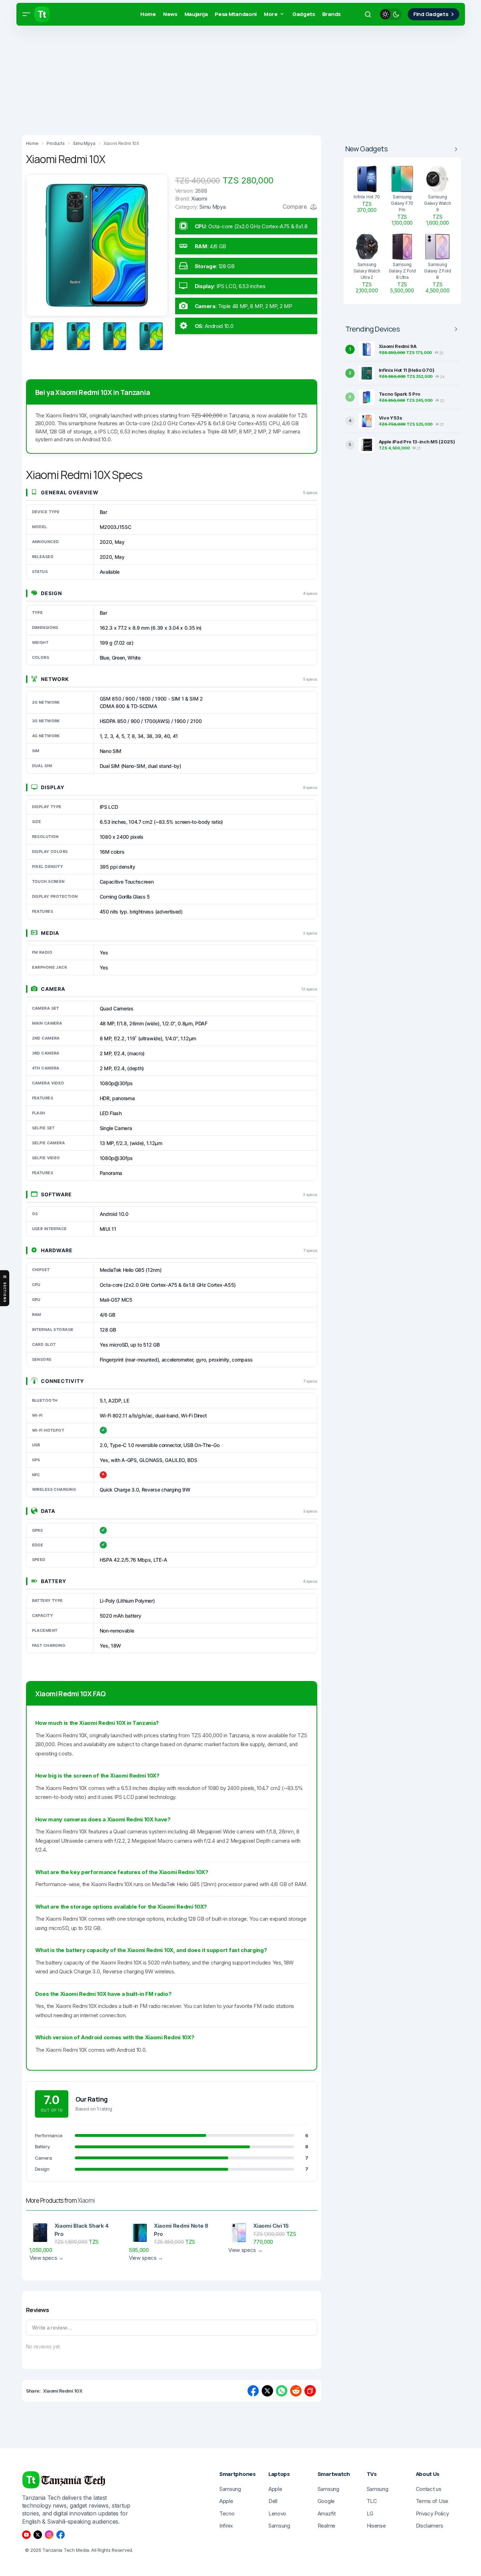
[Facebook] (61, 2535)
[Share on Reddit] (296, 2391)
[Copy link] (310, 2391)
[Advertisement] (214, 78)
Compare (296, 207)
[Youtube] (26, 2535)
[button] (26, 14)
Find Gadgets (431, 14)
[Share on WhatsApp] (282, 2391)
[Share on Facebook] (253, 2391)
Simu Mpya (212, 207)
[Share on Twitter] (267, 2391)
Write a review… (52, 2328)
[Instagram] (49, 2535)
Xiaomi (86, 2200)
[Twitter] (38, 2535)
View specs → (47, 2258)
